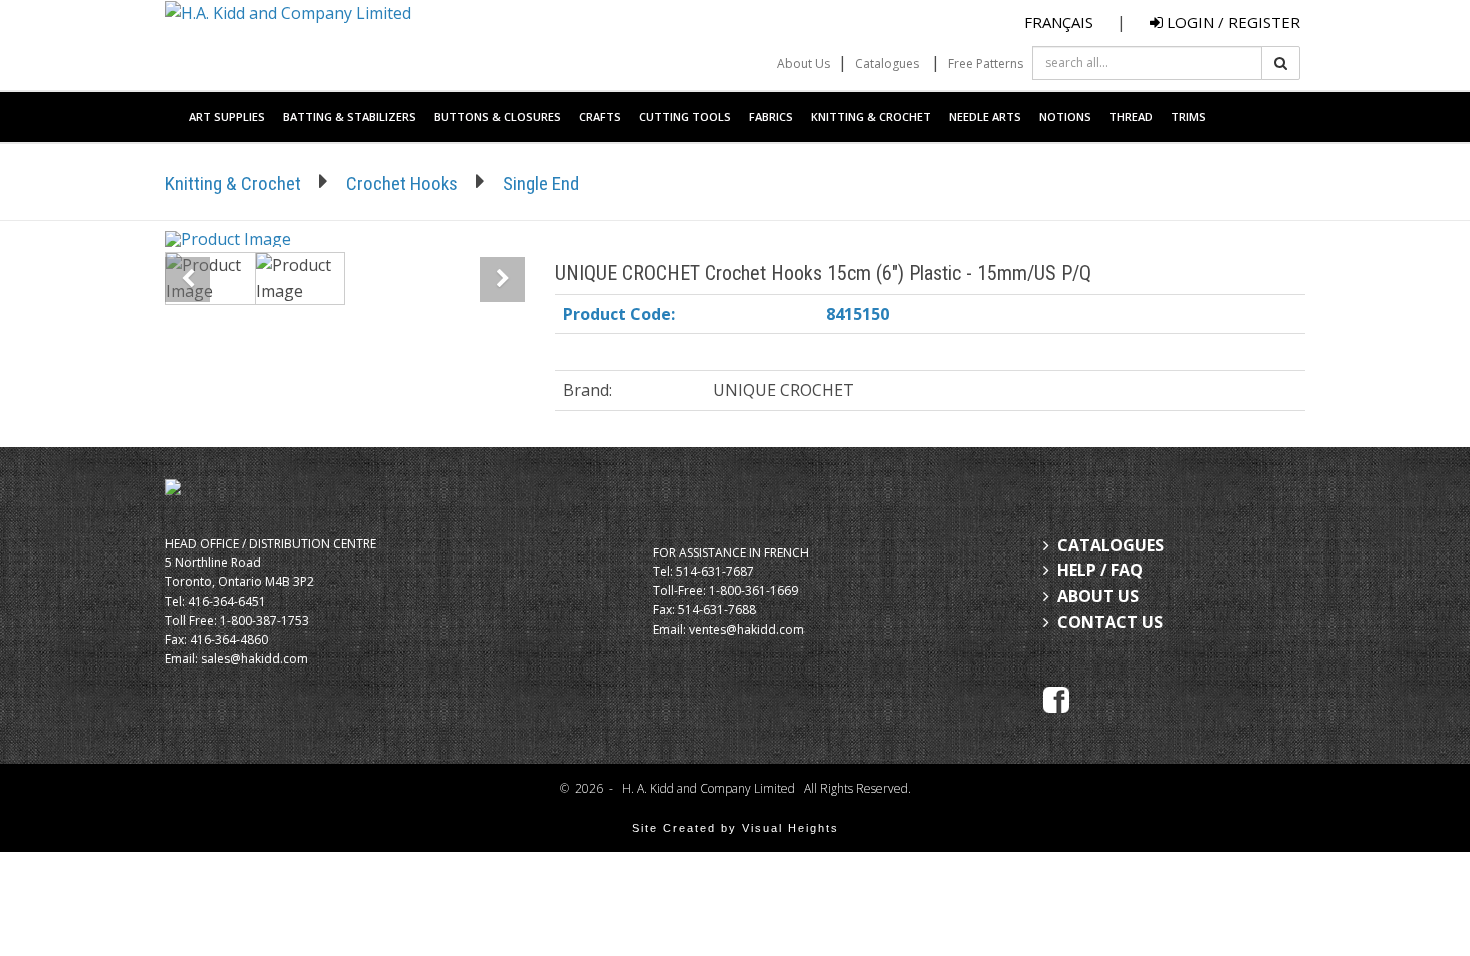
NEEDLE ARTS (985, 116)
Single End (541, 183)
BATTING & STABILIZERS (349, 116)
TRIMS (1188, 116)
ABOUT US (1098, 596)
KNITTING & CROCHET (871, 116)
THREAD (1131, 116)
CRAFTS (600, 116)
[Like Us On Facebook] (1056, 698)
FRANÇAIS (1058, 22)
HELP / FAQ (1100, 570)
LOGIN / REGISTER (1231, 22)
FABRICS (771, 116)
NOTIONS (1065, 116)
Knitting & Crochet (233, 183)
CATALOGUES (1110, 545)
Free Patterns (985, 63)
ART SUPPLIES (227, 116)
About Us (803, 63)
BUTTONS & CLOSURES (497, 116)
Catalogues (887, 63)
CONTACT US (1110, 622)
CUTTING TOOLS (685, 116)
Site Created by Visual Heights (735, 828)
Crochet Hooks (402, 183)
